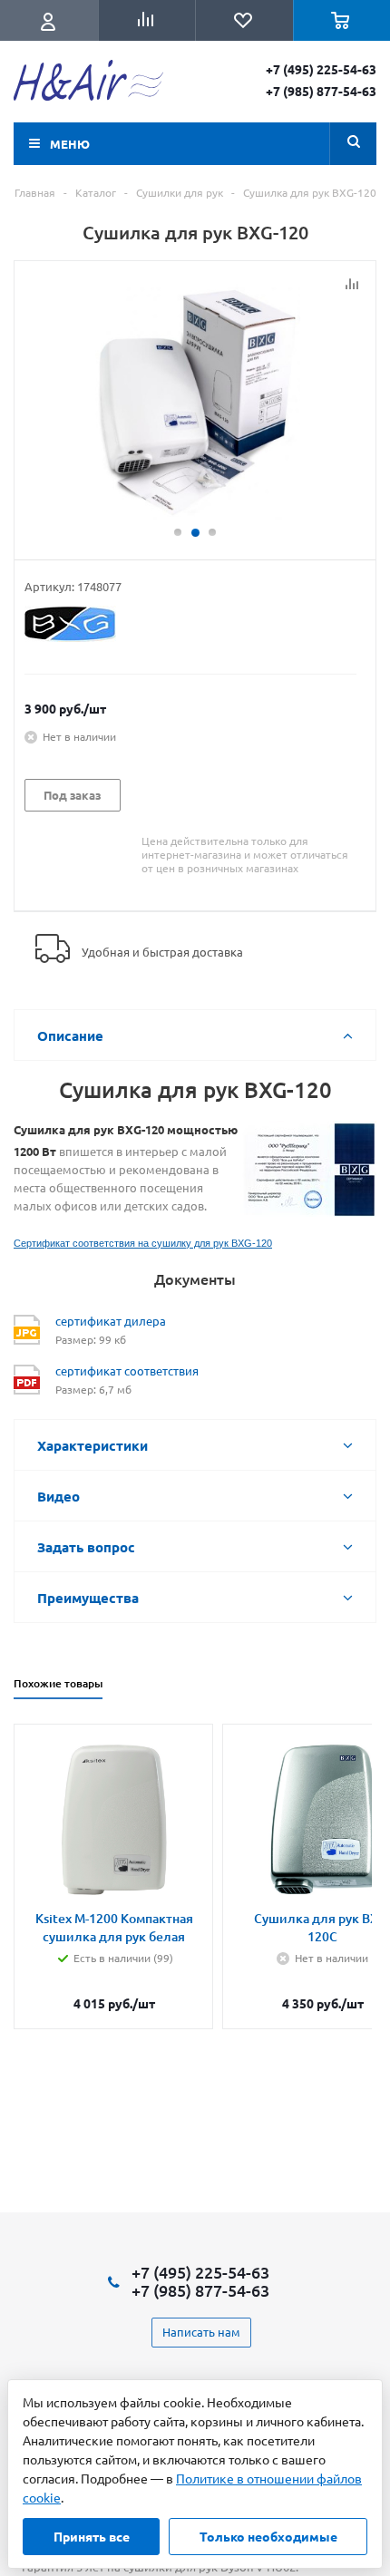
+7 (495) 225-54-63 (321, 69)
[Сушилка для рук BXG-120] (195, 402)
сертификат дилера (111, 1321)
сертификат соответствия (127, 1371)
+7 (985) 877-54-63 (321, 91)
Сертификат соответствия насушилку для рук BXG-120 (143, 1243)
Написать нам (201, 2332)
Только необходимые (268, 2536)
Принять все (92, 2536)
